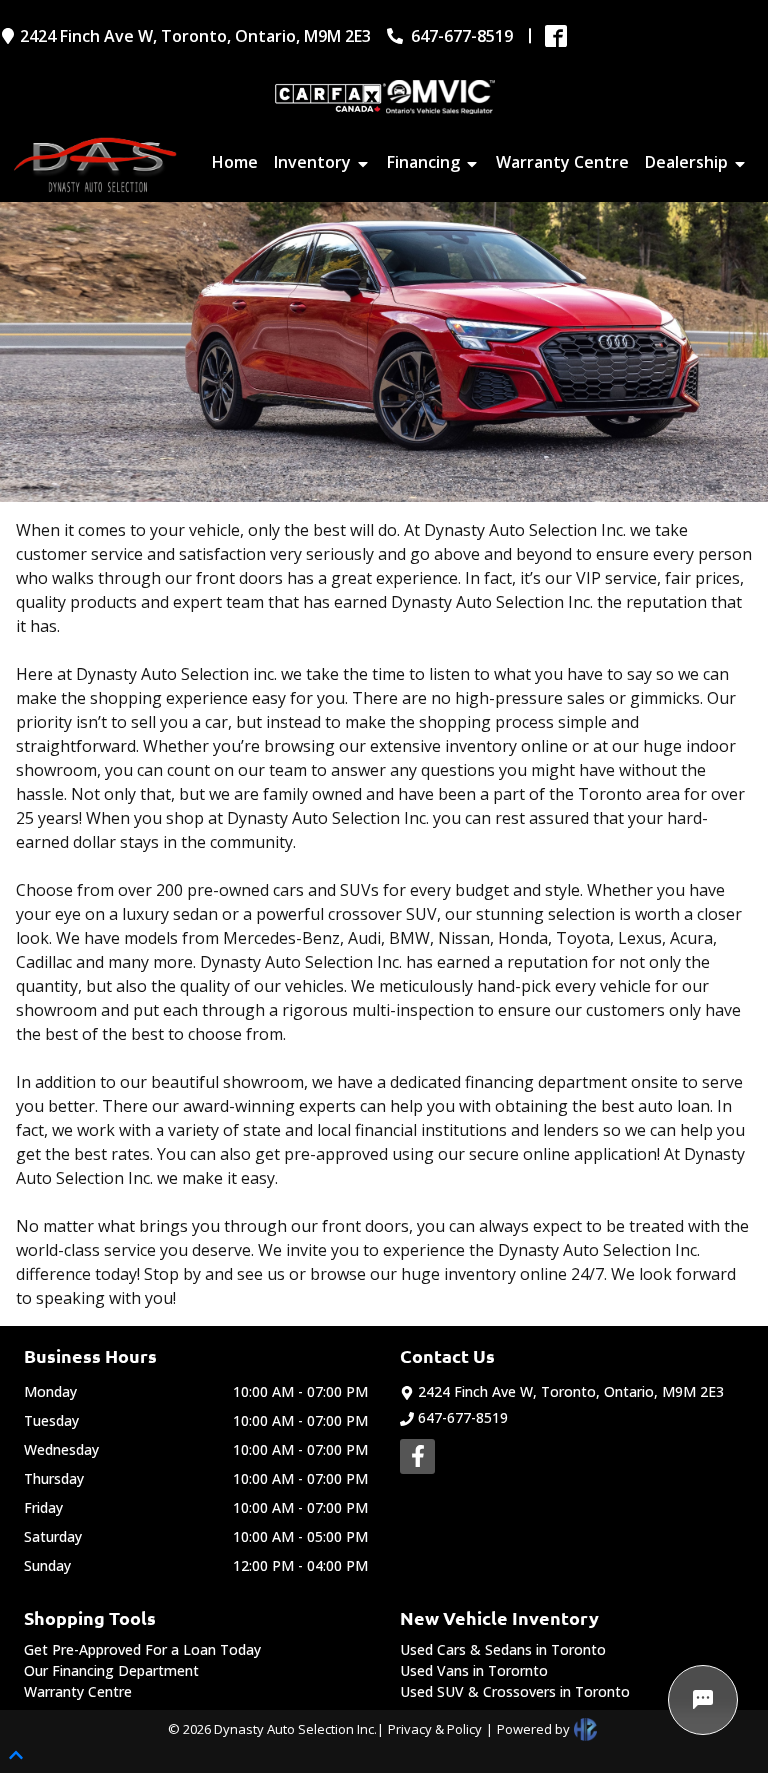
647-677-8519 (463, 1417)
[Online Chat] (703, 1700)
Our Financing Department (111, 1670)
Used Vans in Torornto (474, 1670)
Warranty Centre (78, 1691)
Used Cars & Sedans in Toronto (503, 1649)
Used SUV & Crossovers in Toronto (515, 1691)
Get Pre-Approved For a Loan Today (142, 1649)
